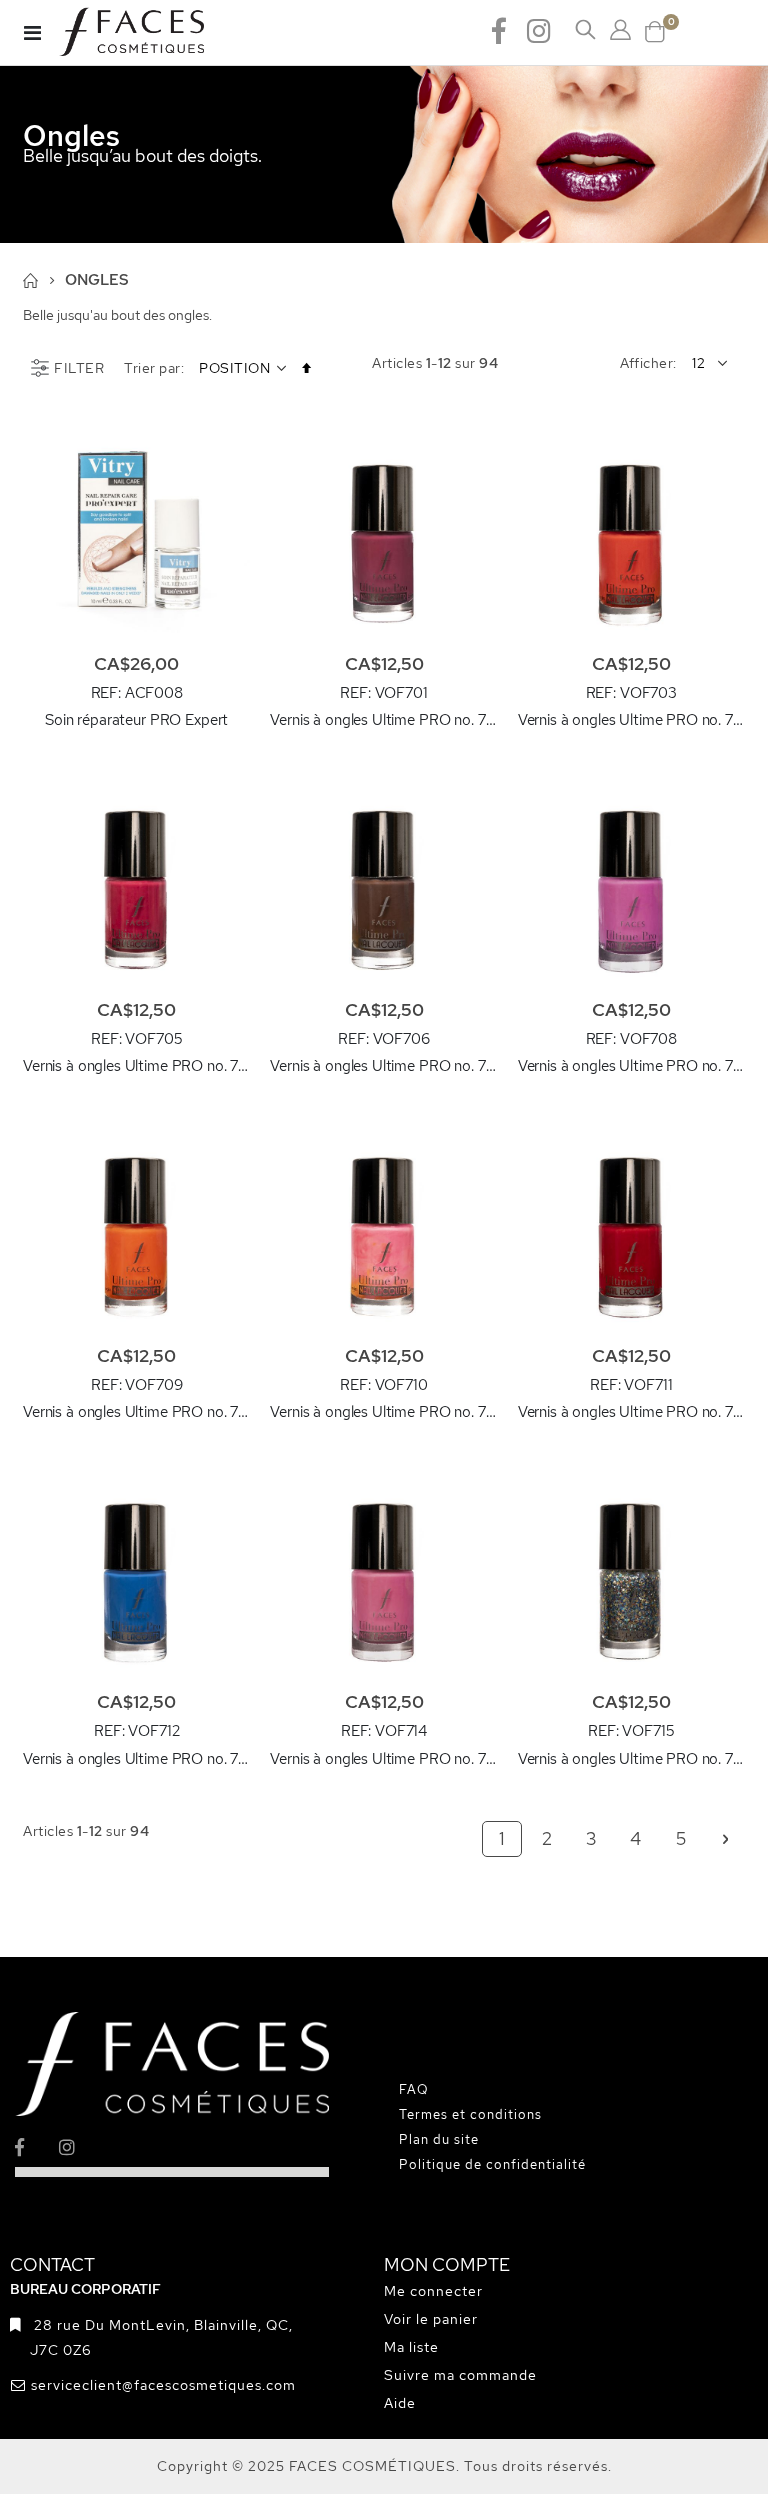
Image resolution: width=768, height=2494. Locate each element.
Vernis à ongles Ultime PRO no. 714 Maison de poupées (383, 1759)
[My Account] (620, 30)
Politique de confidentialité (492, 2164)
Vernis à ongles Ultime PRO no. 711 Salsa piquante (631, 1412)
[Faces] (157, 32)
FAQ (414, 2089)
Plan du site (439, 2139)
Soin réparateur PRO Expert (136, 720)
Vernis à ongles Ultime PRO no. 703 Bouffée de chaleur (631, 720)
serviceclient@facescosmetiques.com (163, 2385)
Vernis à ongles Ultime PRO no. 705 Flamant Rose (136, 1066)
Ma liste (411, 2347)
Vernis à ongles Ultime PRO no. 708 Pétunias (631, 1066)
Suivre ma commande (460, 2375)
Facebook (499, 30)
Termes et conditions (470, 2114)
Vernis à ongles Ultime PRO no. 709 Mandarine (136, 1412)
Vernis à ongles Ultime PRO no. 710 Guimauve (383, 1412)
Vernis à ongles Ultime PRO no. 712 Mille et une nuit (136, 1759)
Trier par (152, 368)
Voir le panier (431, 2319)
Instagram (539, 30)
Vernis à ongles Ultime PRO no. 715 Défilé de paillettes (631, 1759)
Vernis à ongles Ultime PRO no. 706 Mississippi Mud (383, 1066)
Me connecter (433, 2291)
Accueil (30, 280)
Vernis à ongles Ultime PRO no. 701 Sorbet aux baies (383, 720)
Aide (400, 2403)
